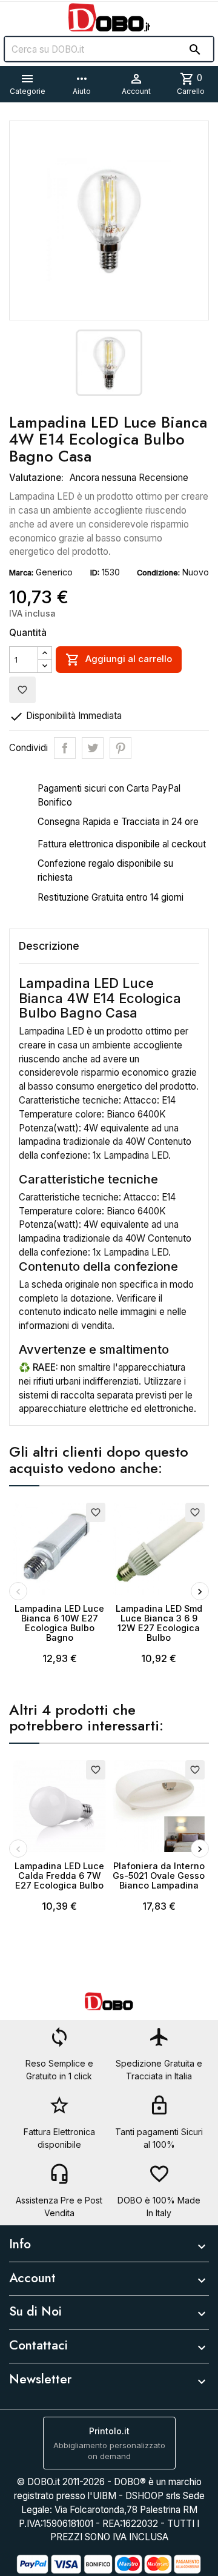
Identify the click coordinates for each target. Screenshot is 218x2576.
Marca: (21, 573)
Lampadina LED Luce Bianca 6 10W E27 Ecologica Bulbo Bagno (59, 1623)
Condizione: (158, 573)
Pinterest (121, 748)
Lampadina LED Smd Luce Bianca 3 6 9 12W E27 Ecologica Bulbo (159, 1623)
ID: (95, 573)
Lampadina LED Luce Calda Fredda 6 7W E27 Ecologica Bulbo (59, 1876)
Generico (54, 572)
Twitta (93, 748)
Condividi (65, 748)
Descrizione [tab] (49, 946)
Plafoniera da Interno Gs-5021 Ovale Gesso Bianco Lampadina (159, 1876)
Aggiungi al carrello (119, 660)
